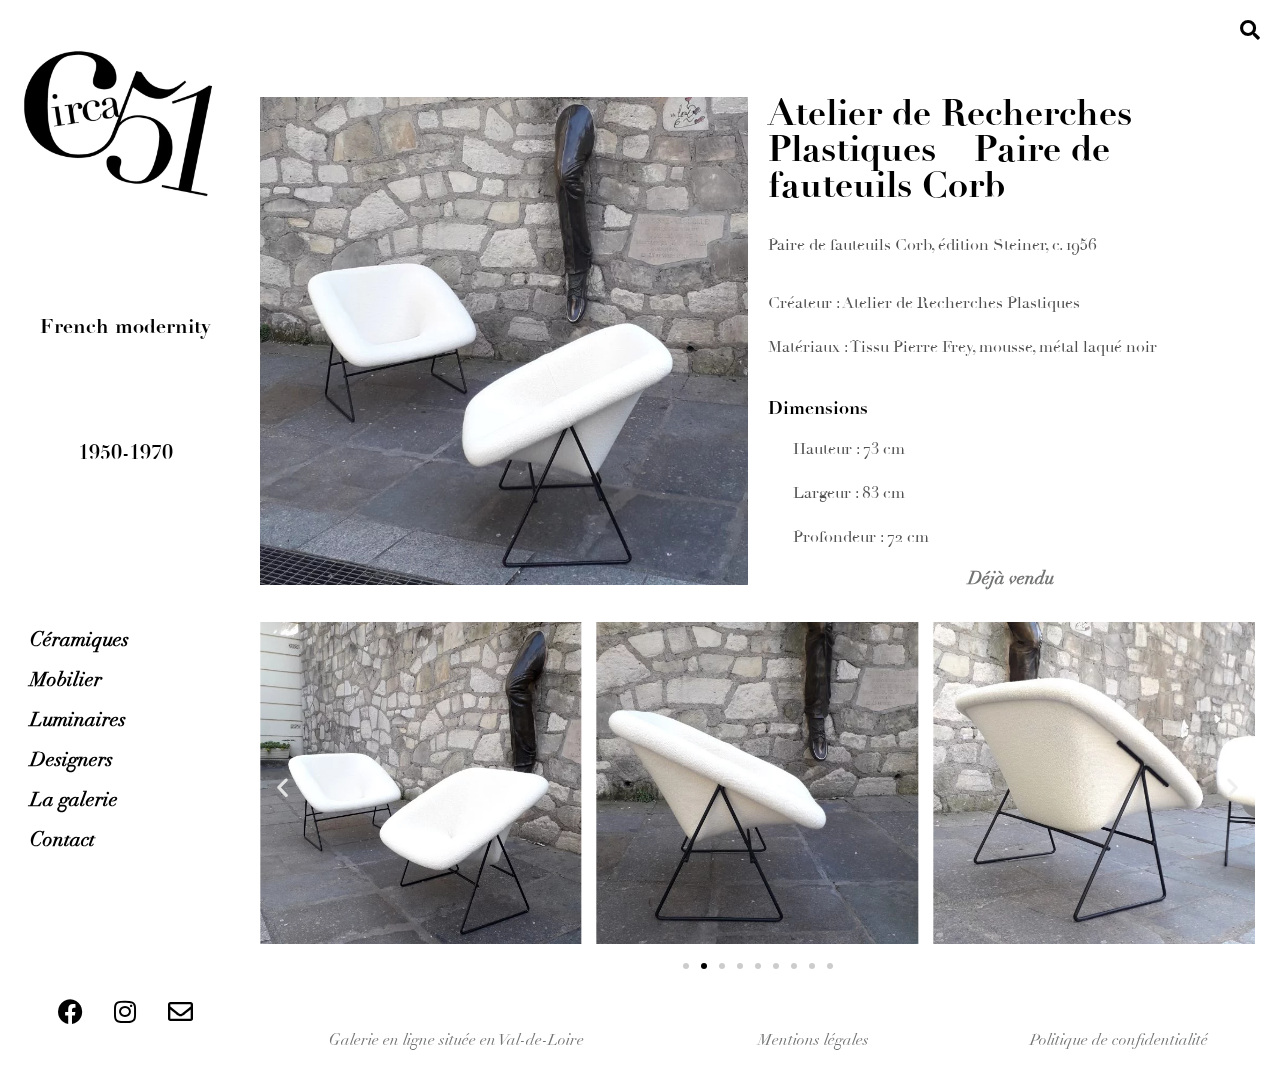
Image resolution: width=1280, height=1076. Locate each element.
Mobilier (66, 679)
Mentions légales (813, 1040)
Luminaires (78, 719)
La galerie (74, 799)
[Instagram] (125, 1011)
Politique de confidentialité (1119, 1040)
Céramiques (79, 639)
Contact (62, 839)
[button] (1250, 30)
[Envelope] (180, 1011)
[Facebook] (70, 1011)
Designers (71, 759)
